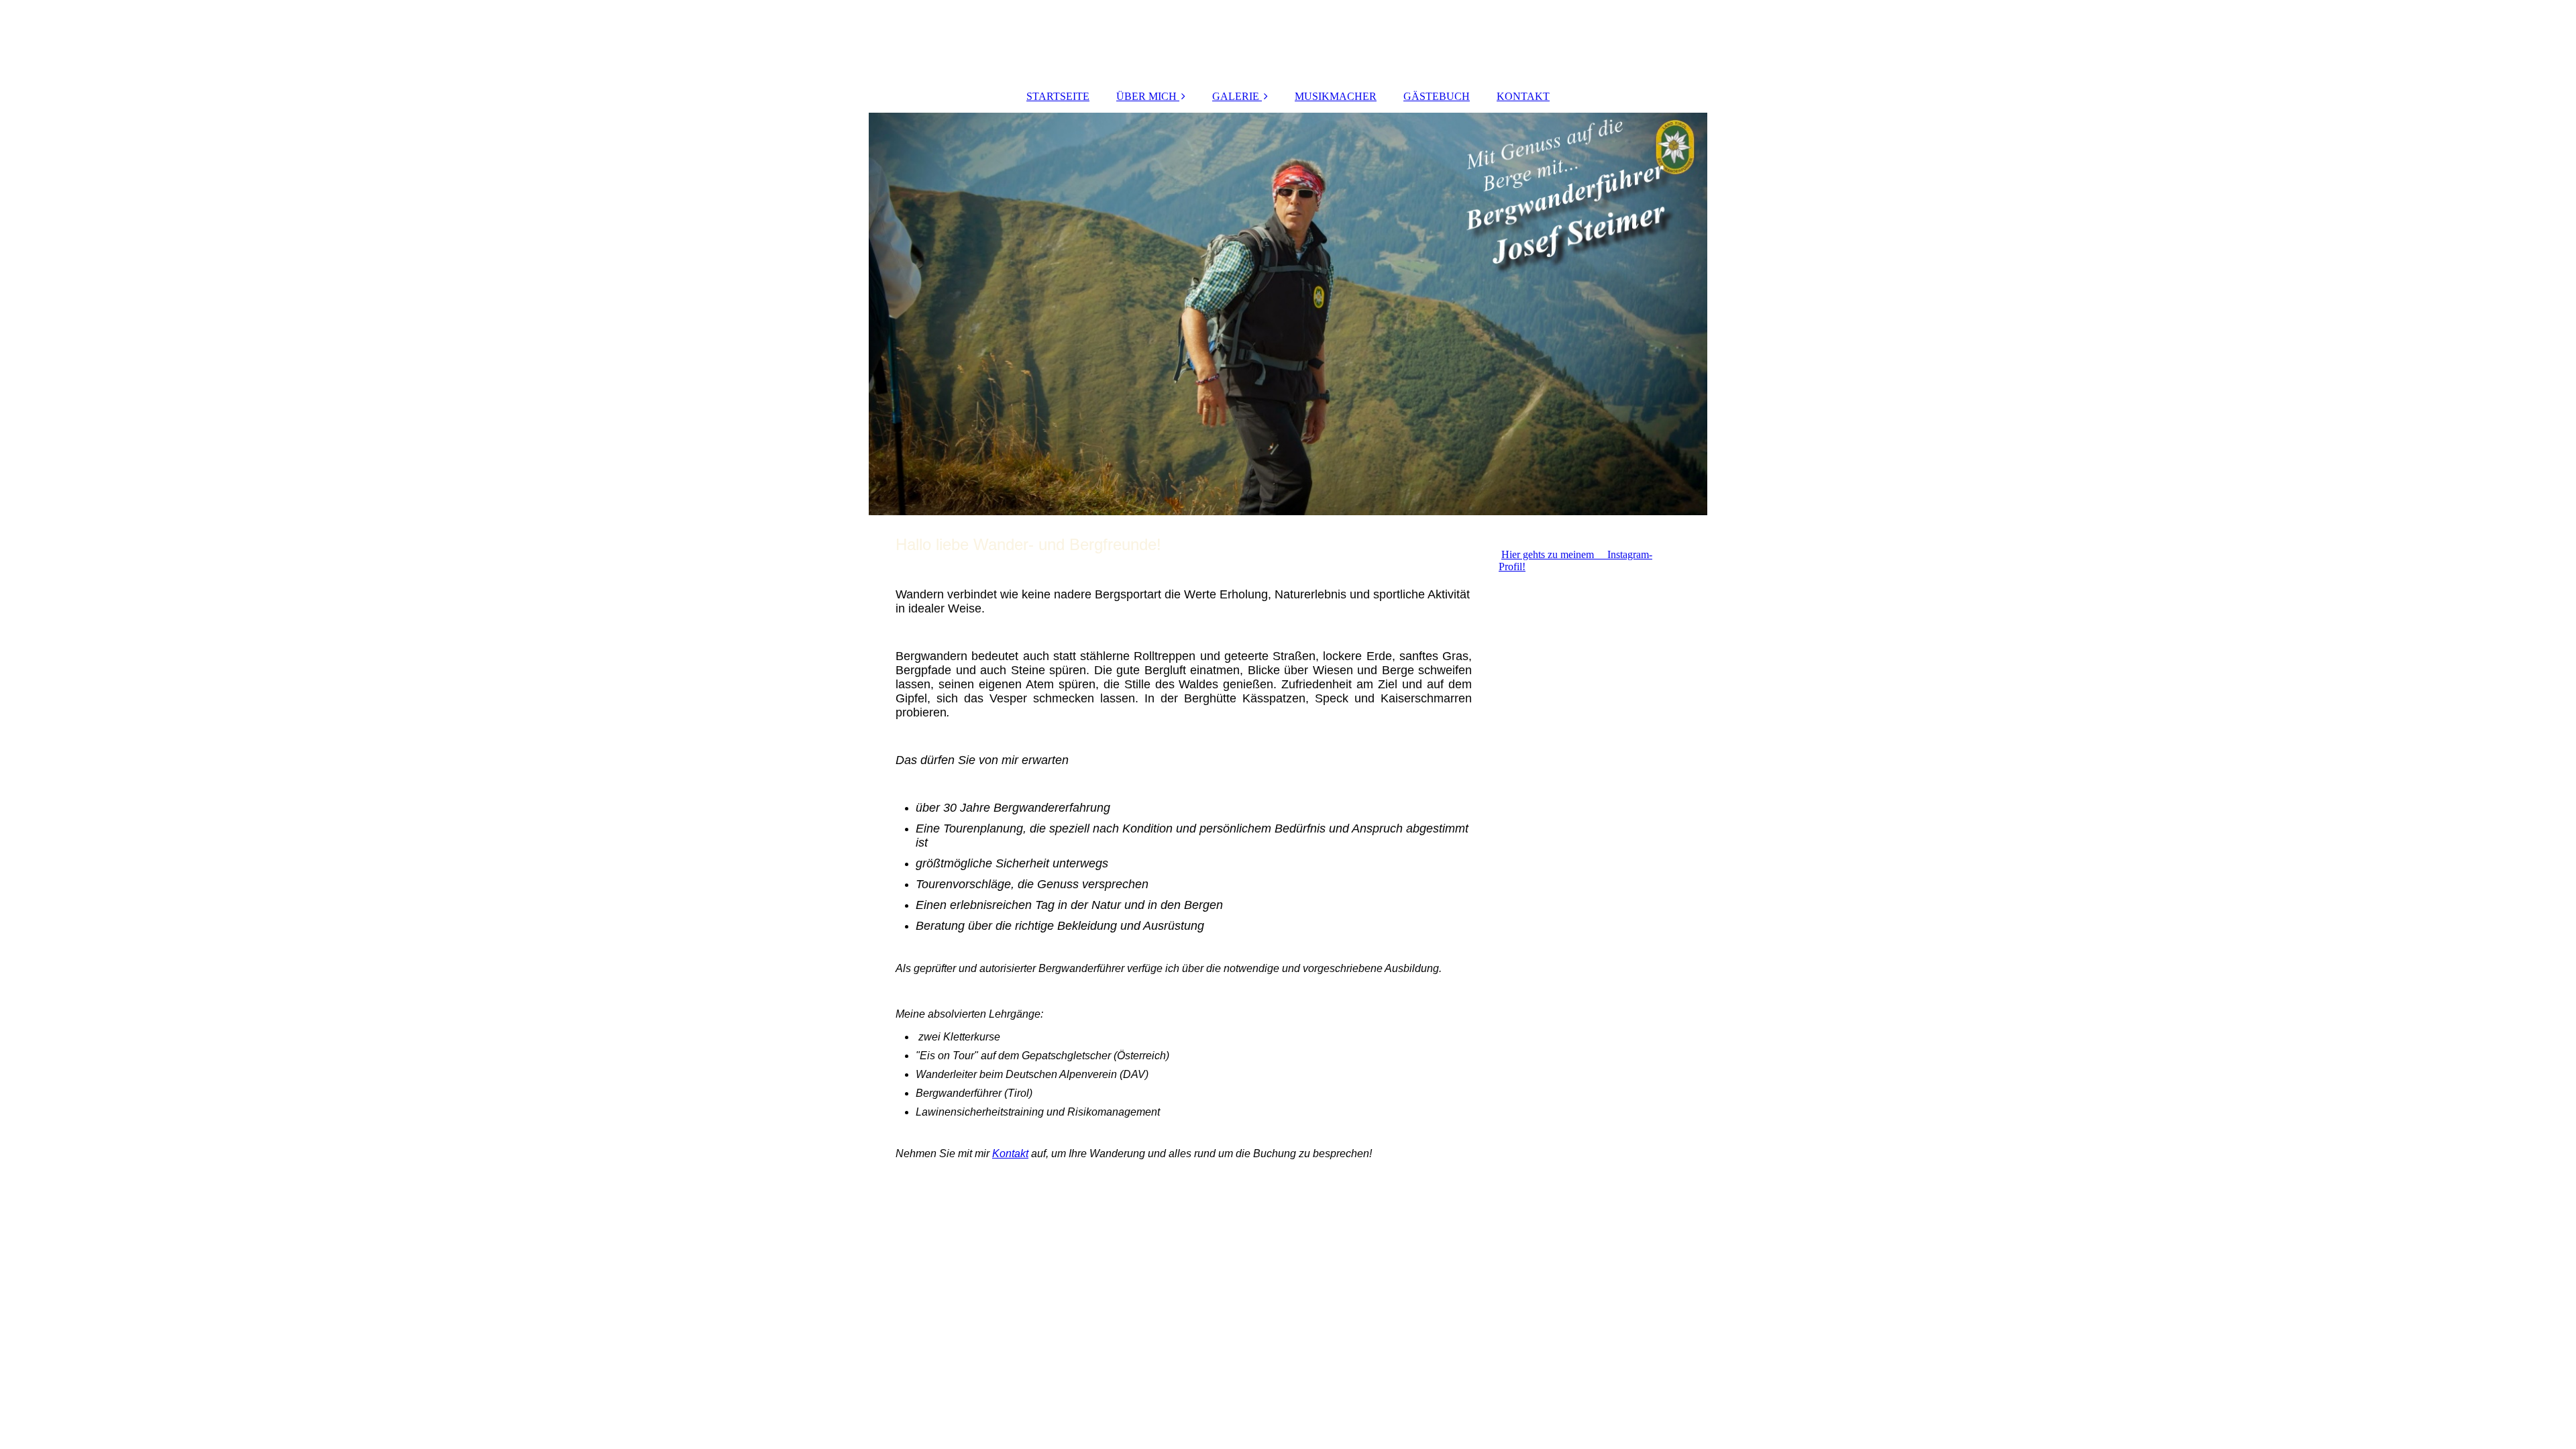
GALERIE (1236, 96)
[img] (1288, 314)
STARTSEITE (1058, 96)
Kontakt (1010, 1153)
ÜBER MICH (1146, 96)
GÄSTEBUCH (1437, 96)
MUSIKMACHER (1336, 96)
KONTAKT (1523, 96)
